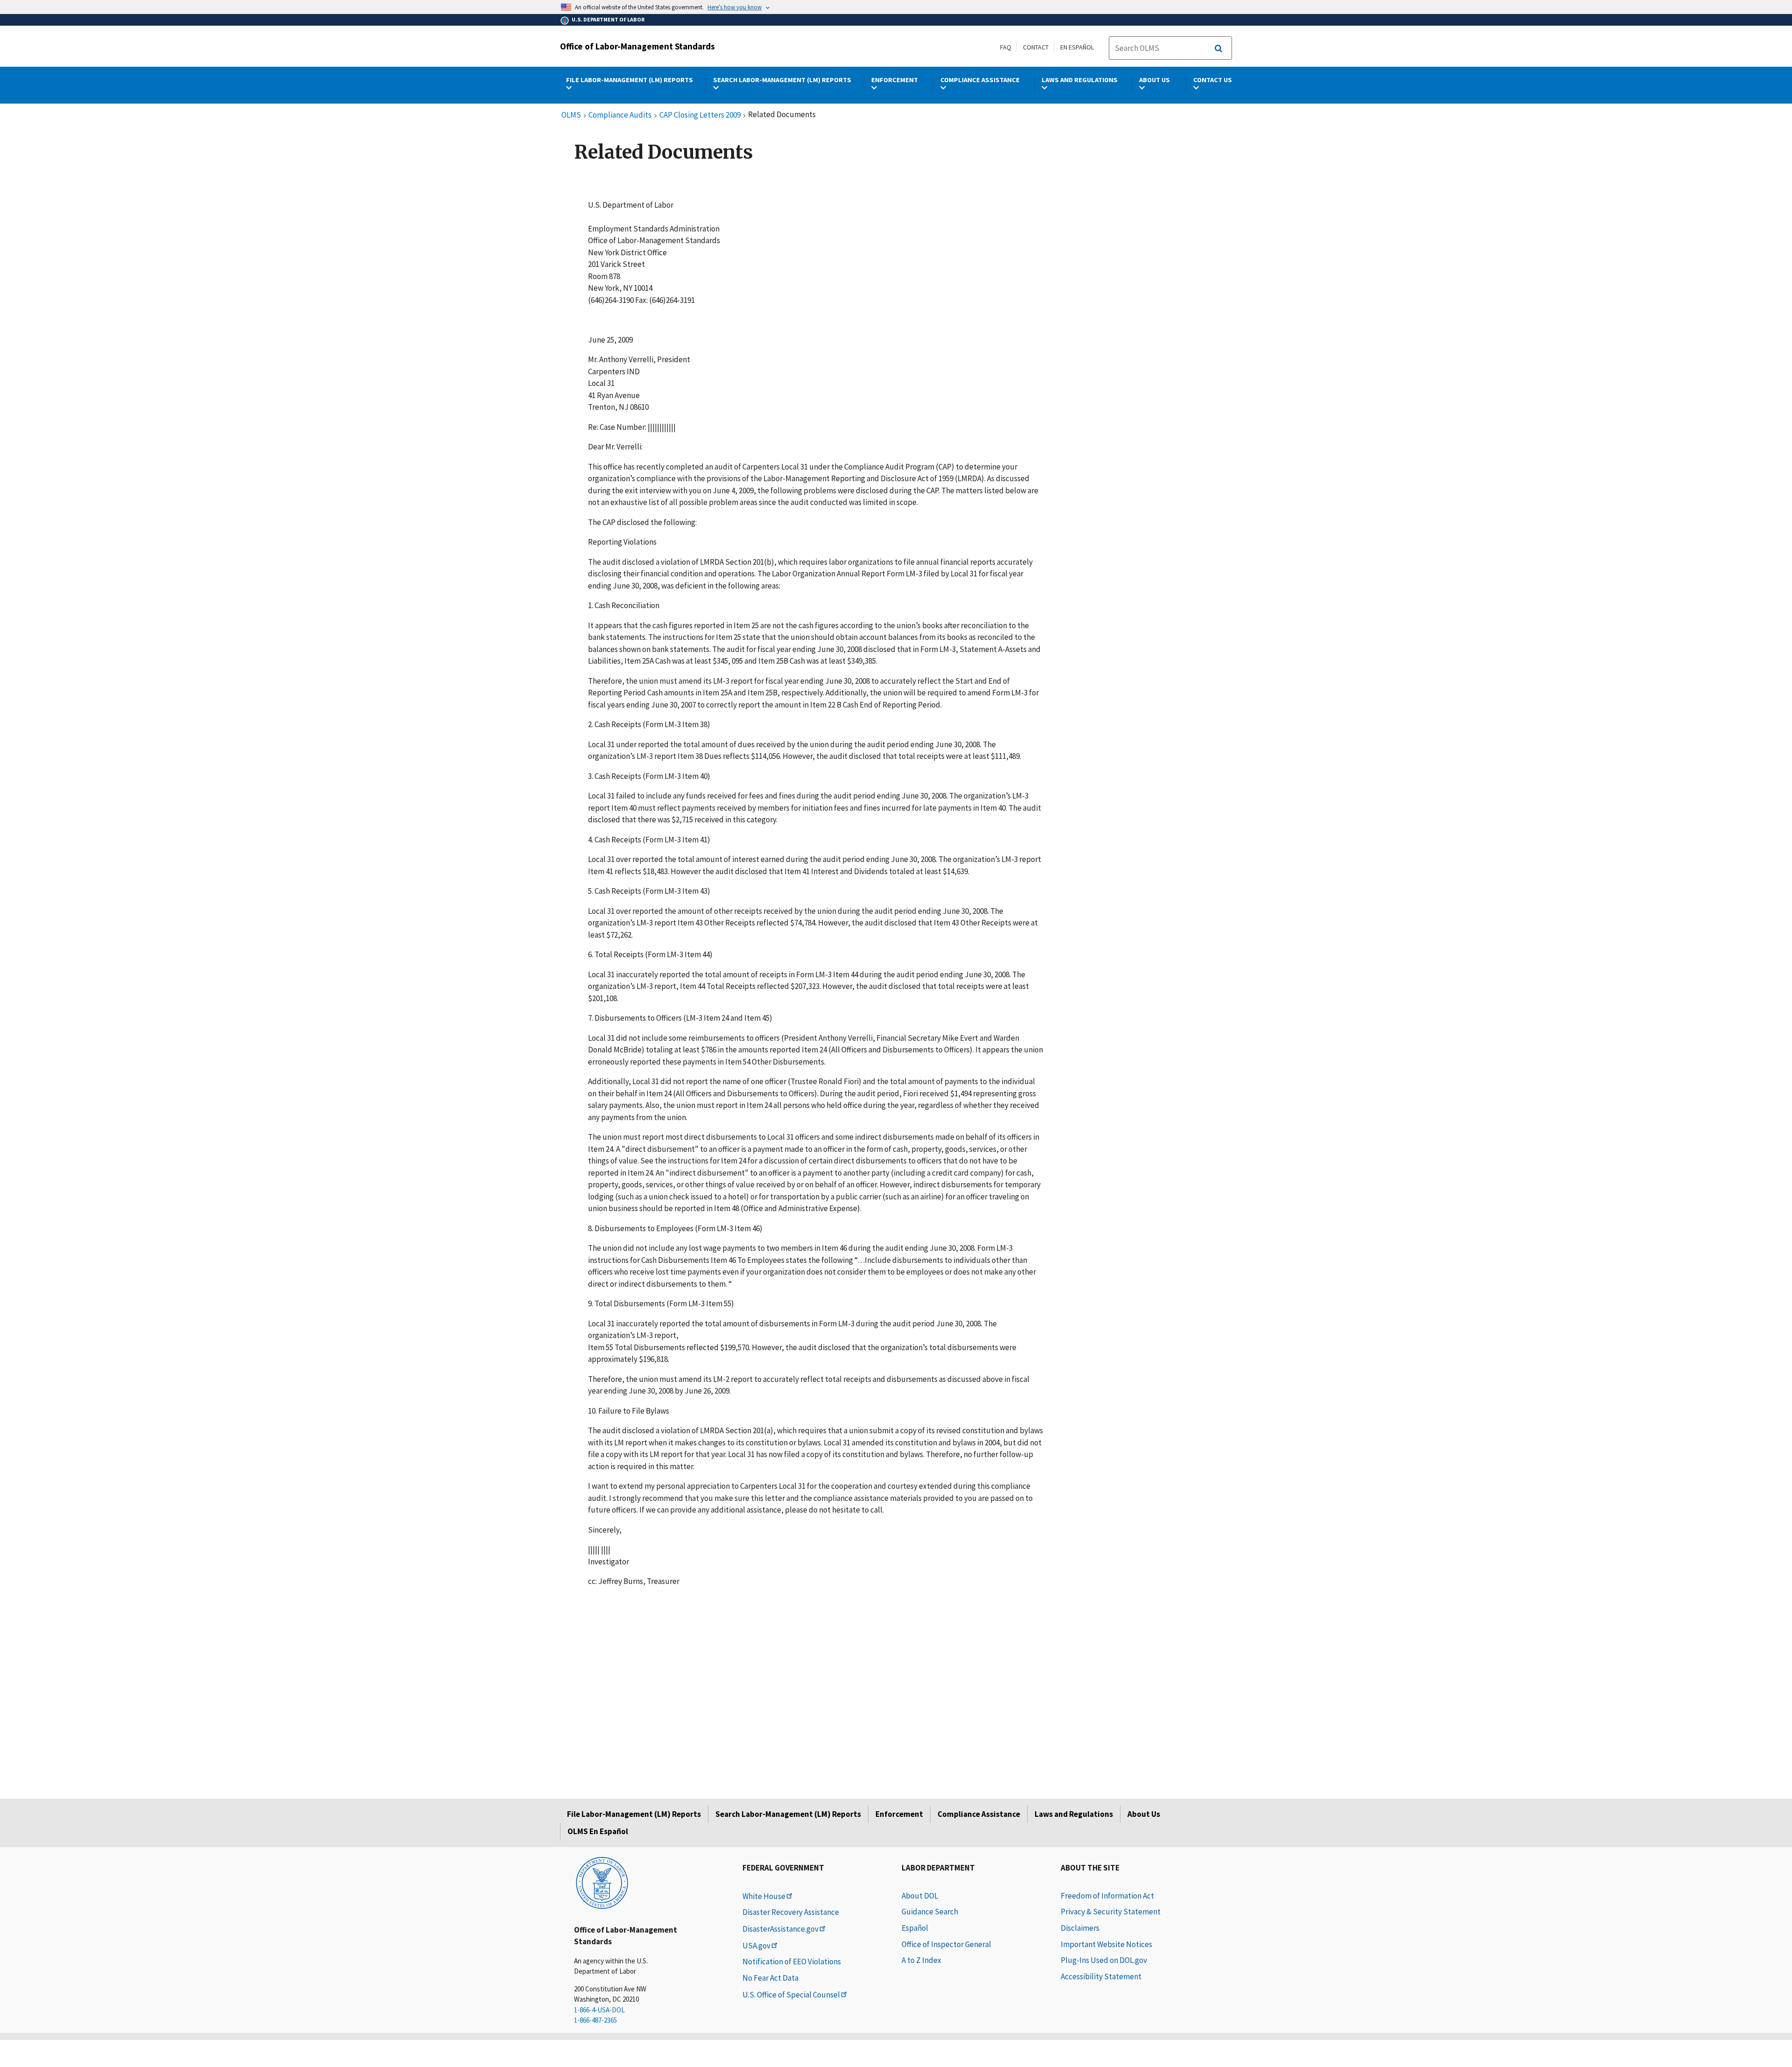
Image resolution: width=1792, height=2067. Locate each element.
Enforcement (899, 1814)
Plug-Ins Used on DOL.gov (1104, 1960)
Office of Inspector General (946, 1944)
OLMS (571, 115)
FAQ (1006, 47)
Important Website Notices (1106, 1944)
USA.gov (756, 1946)
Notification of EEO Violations (792, 1962)
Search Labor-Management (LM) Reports (788, 1814)
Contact (1036, 47)
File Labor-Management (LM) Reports (634, 1814)
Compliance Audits (620, 115)
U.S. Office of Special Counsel (791, 1995)
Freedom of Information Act (1107, 1896)
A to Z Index (921, 1960)
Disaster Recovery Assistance (791, 1912)
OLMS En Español (598, 1831)
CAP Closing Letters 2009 (700, 115)
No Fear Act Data (770, 1978)
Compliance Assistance (979, 1814)
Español (915, 1928)
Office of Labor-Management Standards (637, 46)
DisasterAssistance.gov (780, 1929)
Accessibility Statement (1101, 1976)
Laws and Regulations (1074, 1814)
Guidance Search (930, 1912)
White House (764, 1896)
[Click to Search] (1218, 49)
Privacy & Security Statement (1111, 1912)
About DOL (920, 1896)
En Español (1077, 47)
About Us (1144, 1814)
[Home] (602, 1882)
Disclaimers (1080, 1928)
